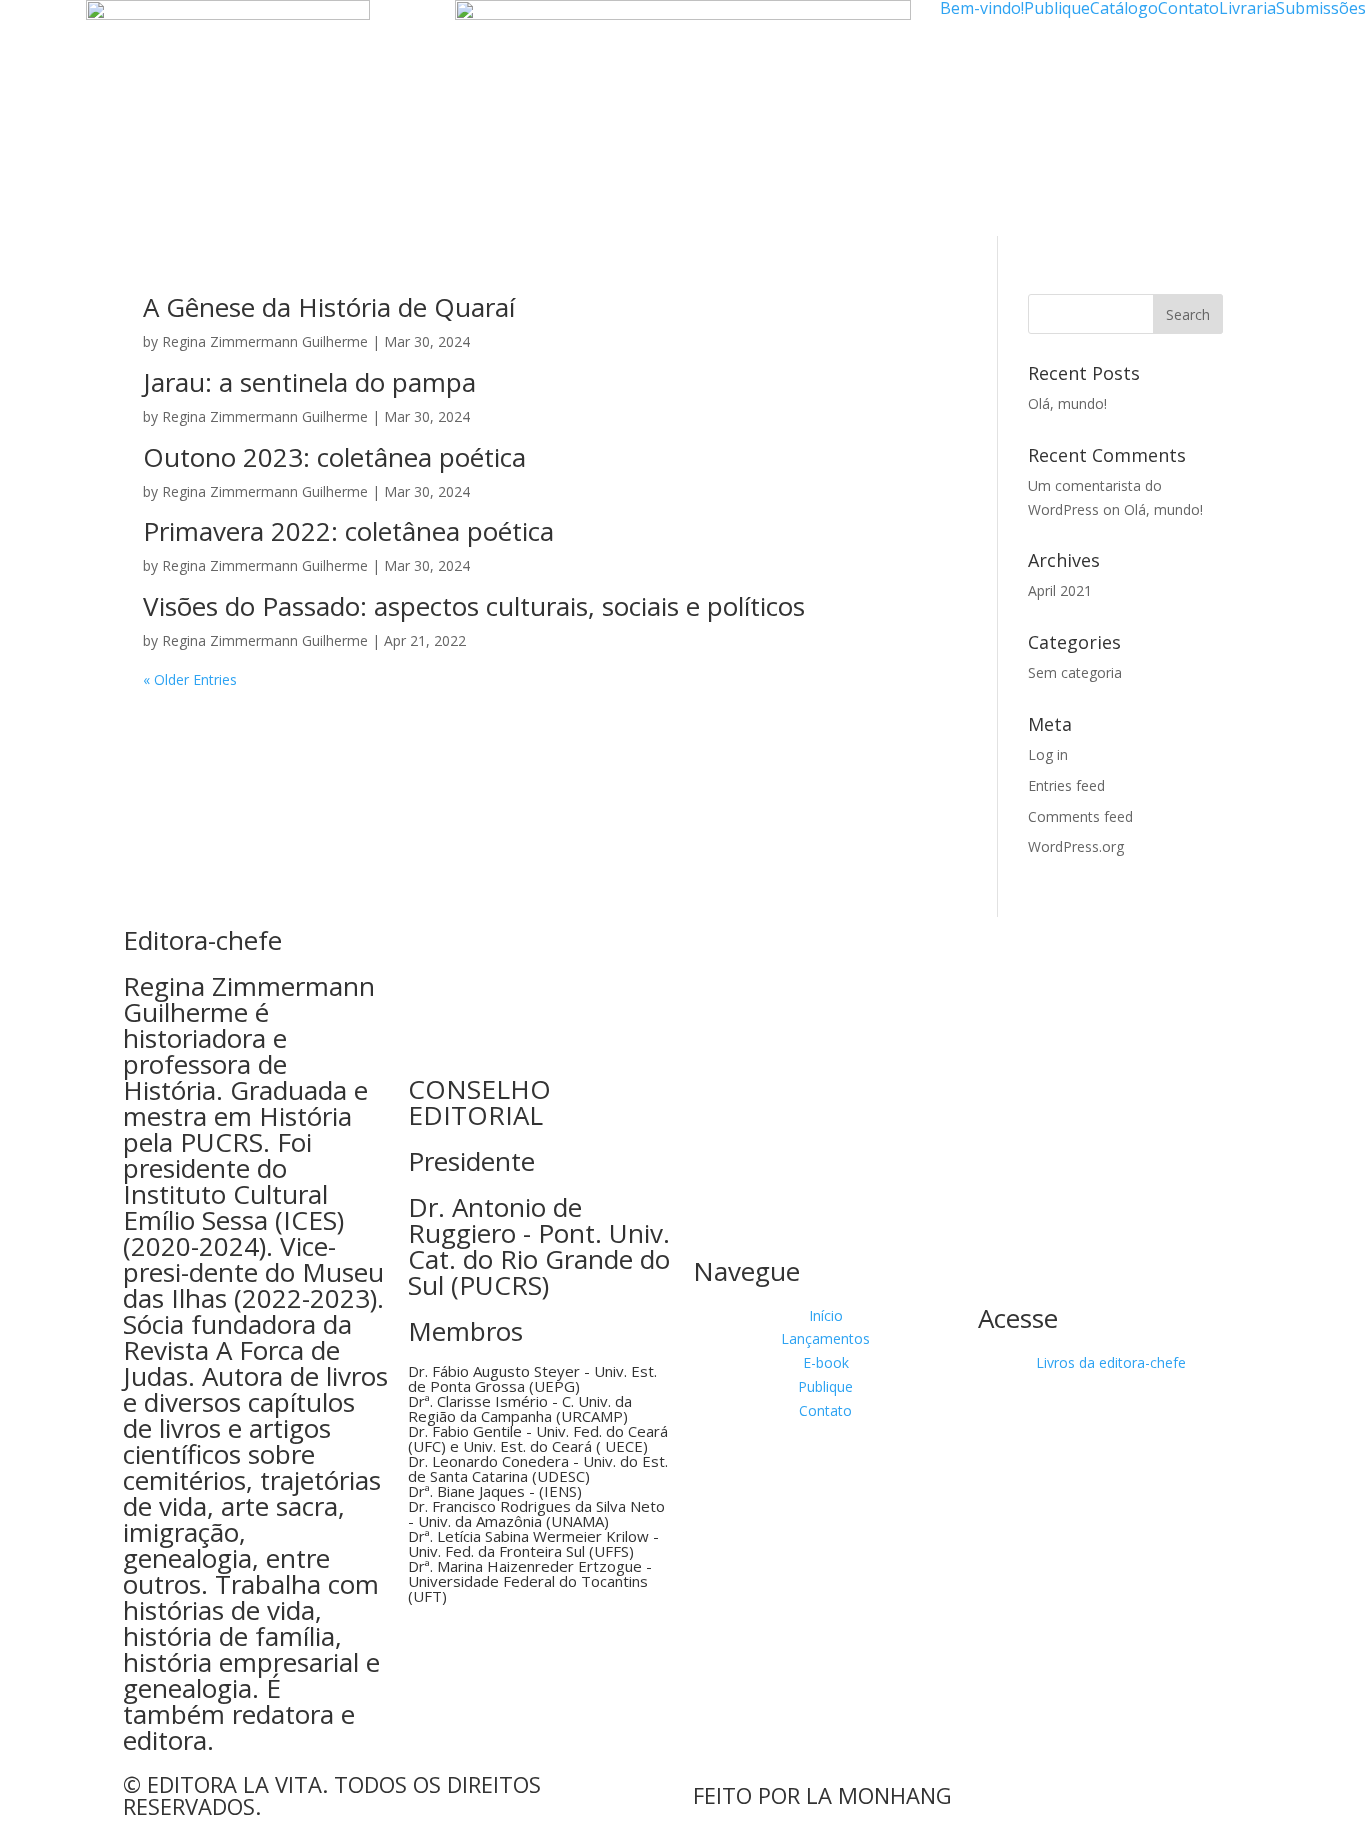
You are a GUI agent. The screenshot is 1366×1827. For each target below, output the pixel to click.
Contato (1188, 8)
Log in (1048, 754)
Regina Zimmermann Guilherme (265, 341)
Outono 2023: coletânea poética (334, 457)
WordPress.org (1076, 846)
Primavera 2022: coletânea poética (348, 531)
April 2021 (1060, 590)
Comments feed (1080, 816)
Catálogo (1124, 8)
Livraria (1247, 8)
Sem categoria (1075, 672)
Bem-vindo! (982, 8)
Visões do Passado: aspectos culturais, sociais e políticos (474, 606)
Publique (1057, 8)
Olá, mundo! (1067, 403)
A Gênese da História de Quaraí (329, 307)
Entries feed (1066, 785)
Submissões (1321, 8)
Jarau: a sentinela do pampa (309, 382)
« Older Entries (190, 679)
